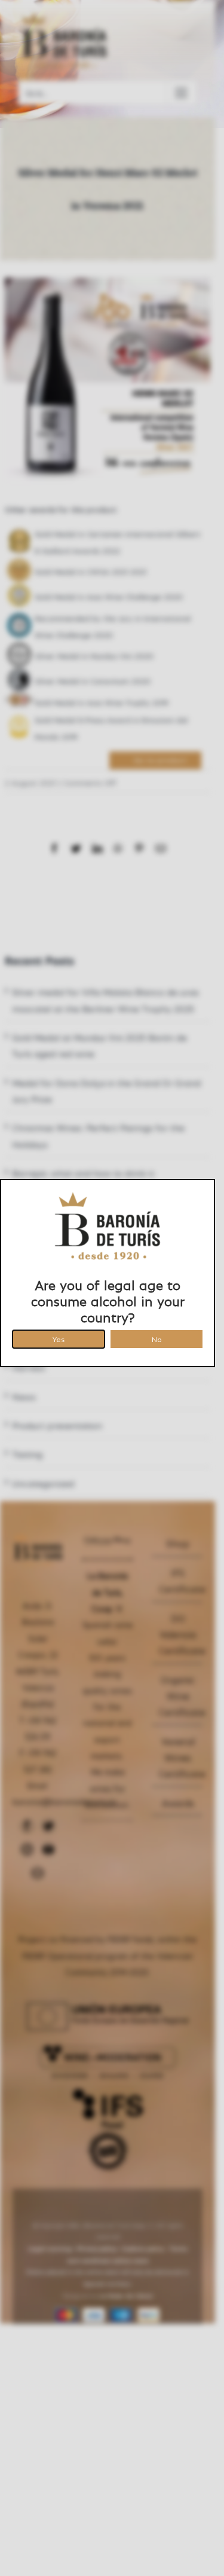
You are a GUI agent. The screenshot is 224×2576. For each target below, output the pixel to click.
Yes (59, 1338)
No (157, 1338)
